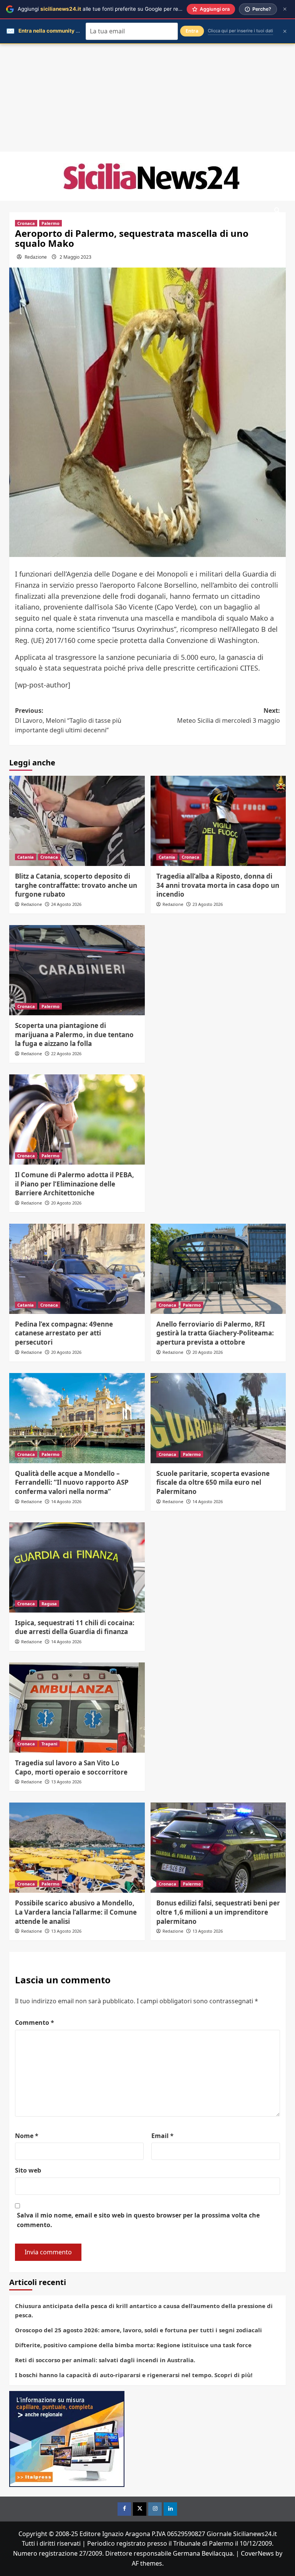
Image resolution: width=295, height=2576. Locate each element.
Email (162, 2136)
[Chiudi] (285, 9)
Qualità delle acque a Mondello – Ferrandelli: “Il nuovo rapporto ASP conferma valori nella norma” (72, 1483)
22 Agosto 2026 (66, 1053)
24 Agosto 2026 (66, 904)
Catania (26, 857)
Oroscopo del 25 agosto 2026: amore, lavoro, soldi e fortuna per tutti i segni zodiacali (138, 2330)
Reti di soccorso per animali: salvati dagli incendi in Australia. (105, 2360)
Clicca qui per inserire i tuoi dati (240, 31)
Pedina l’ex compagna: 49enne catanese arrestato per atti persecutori (64, 1333)
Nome (27, 2136)
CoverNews (257, 2553)
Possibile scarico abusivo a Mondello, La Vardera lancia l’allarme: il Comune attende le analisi (76, 1912)
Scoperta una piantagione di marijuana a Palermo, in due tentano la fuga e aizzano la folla (74, 1035)
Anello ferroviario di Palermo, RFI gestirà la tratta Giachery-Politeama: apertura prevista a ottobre (215, 1333)
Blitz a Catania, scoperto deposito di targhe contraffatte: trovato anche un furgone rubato (76, 885)
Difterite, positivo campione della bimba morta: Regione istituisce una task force (133, 2345)
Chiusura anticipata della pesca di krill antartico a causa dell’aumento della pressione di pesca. (144, 2310)
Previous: (68, 720)
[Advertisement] (147, 98)
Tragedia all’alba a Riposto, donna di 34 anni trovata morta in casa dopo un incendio (218, 885)
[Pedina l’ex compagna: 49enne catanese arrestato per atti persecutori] (77, 1269)
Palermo (51, 223)
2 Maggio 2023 (75, 257)
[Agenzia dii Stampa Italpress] (67, 2438)
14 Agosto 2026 (66, 1501)
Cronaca (26, 223)
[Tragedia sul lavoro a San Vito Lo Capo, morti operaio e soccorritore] (77, 1708)
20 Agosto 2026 (66, 1203)
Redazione (36, 257)
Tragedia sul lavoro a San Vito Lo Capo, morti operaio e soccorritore (71, 1767)
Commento (35, 2022)
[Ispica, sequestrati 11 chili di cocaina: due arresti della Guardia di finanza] (77, 1567)
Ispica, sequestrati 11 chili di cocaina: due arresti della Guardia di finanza (75, 1627)
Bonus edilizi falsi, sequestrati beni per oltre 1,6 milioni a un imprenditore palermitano (218, 1912)
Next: (229, 715)
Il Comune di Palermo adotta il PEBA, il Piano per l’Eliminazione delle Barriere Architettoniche (75, 1184)
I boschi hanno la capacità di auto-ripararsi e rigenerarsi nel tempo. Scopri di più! (134, 2375)
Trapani (49, 1744)
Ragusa (49, 1604)
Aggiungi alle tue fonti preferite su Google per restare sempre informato (127, 9)
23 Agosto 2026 (208, 904)
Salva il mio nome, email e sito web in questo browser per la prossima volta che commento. (138, 2220)
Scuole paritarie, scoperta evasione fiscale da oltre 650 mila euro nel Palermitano (213, 1483)
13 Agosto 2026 (66, 1782)
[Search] (277, 211)
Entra (192, 31)
